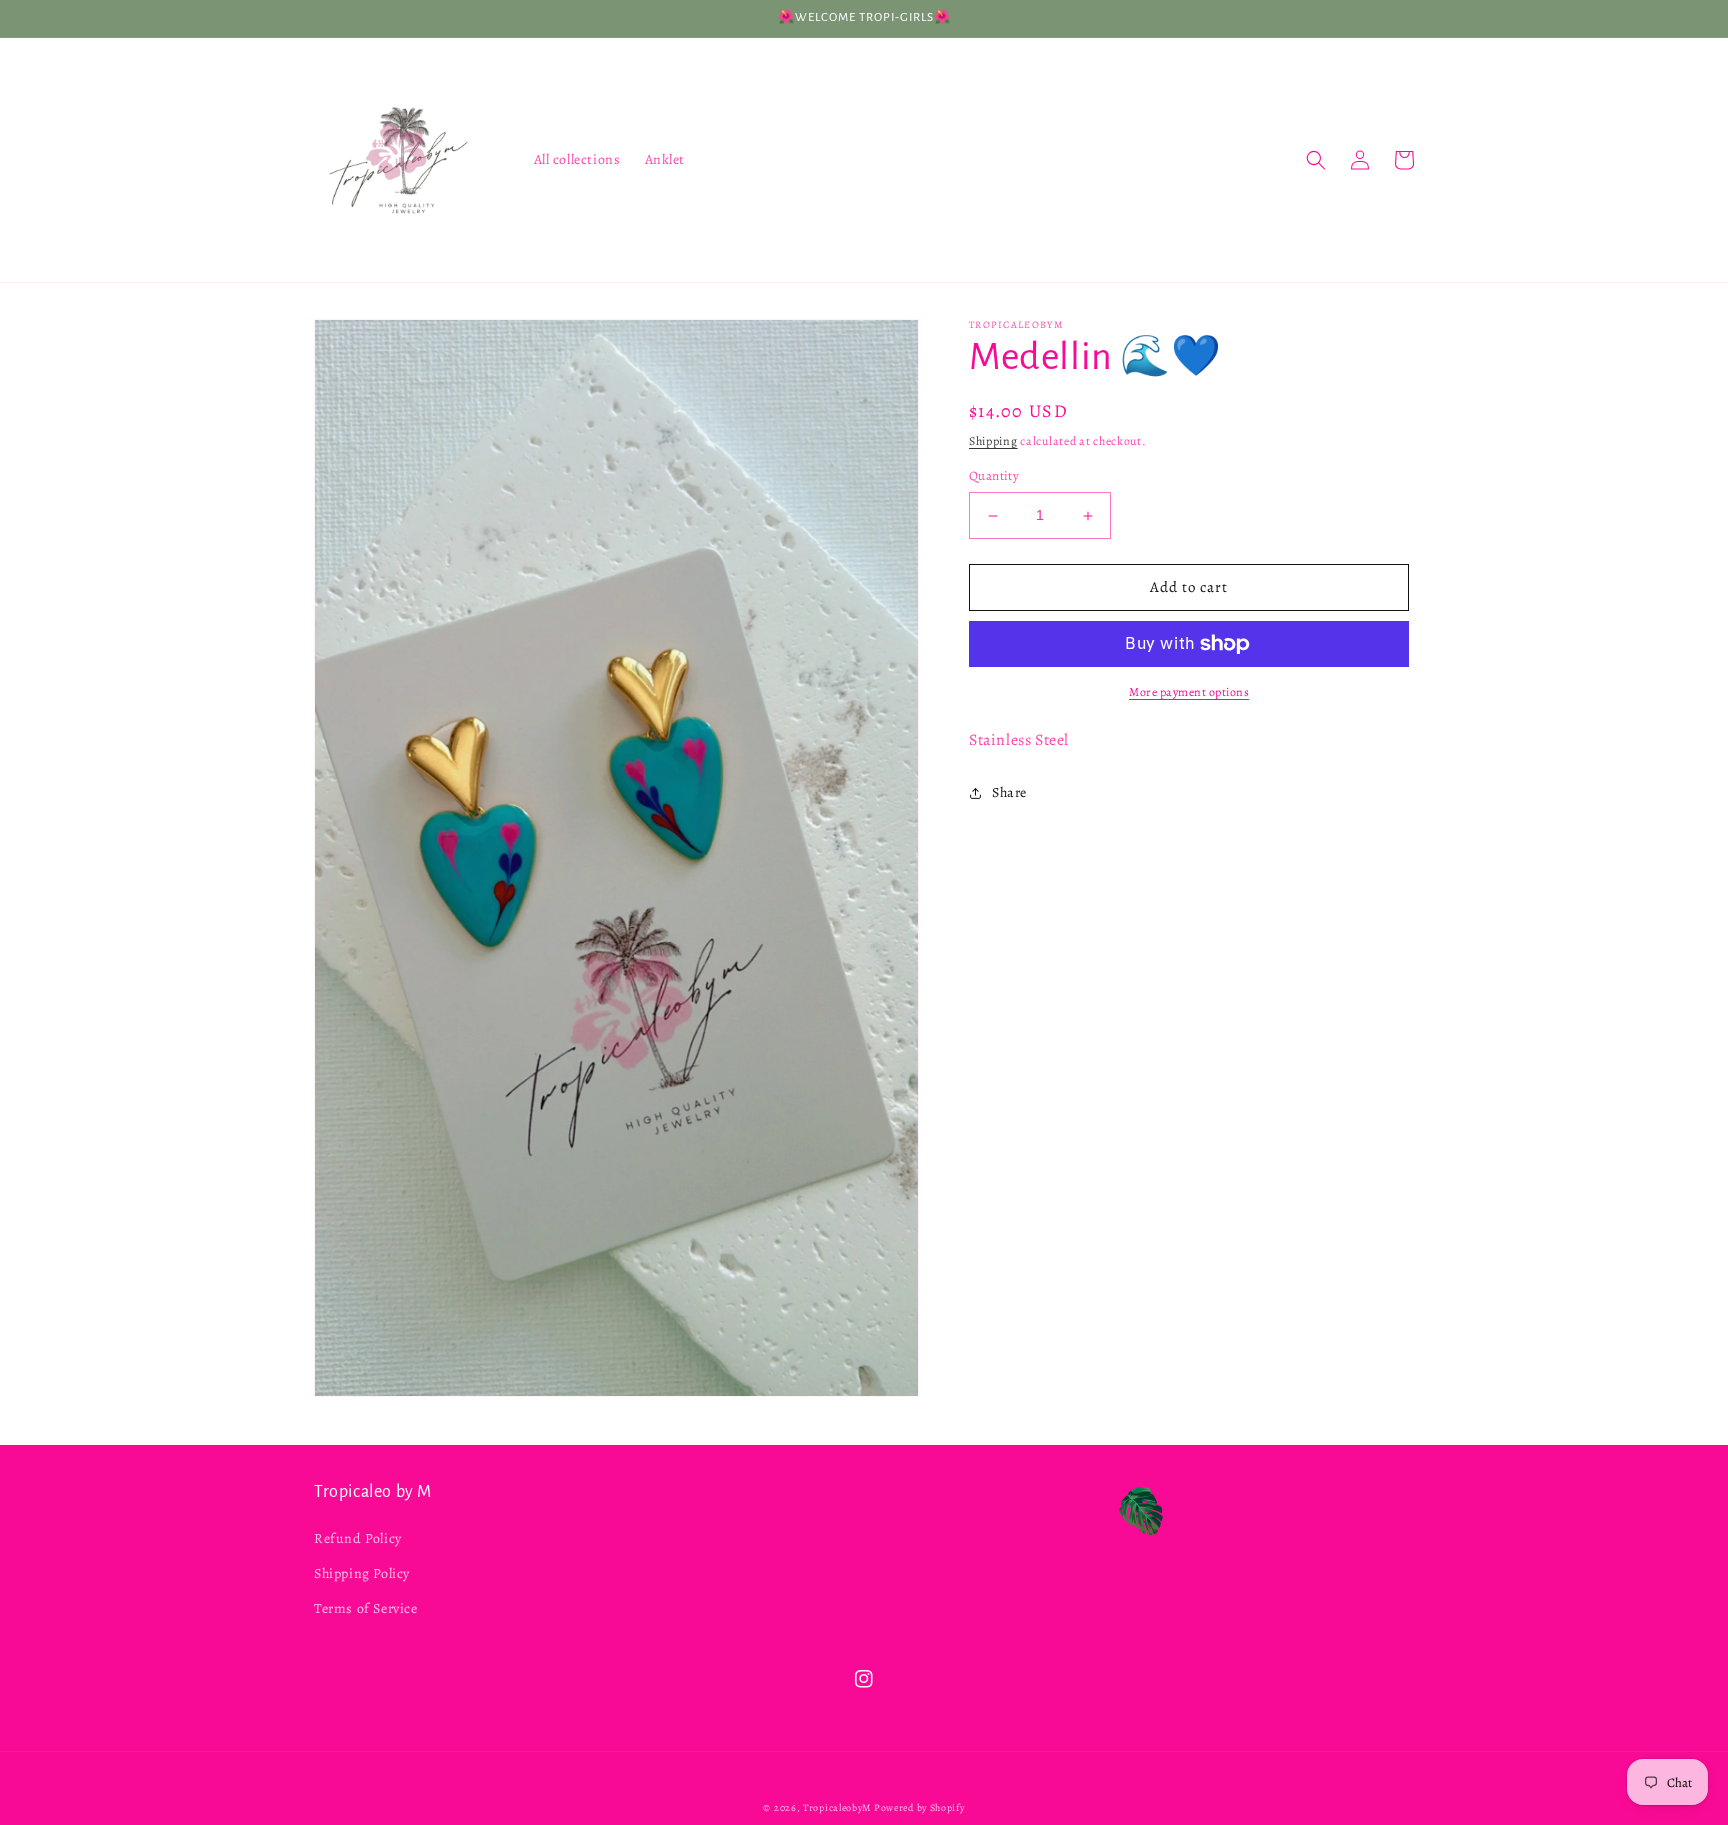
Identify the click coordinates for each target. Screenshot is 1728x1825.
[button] (1316, 160)
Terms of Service (366, 1608)
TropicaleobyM (838, 1807)
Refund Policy (358, 1538)
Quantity (994, 476)
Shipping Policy (362, 1573)
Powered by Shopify (919, 1807)
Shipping (993, 441)
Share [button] (1009, 792)
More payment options (1189, 692)
